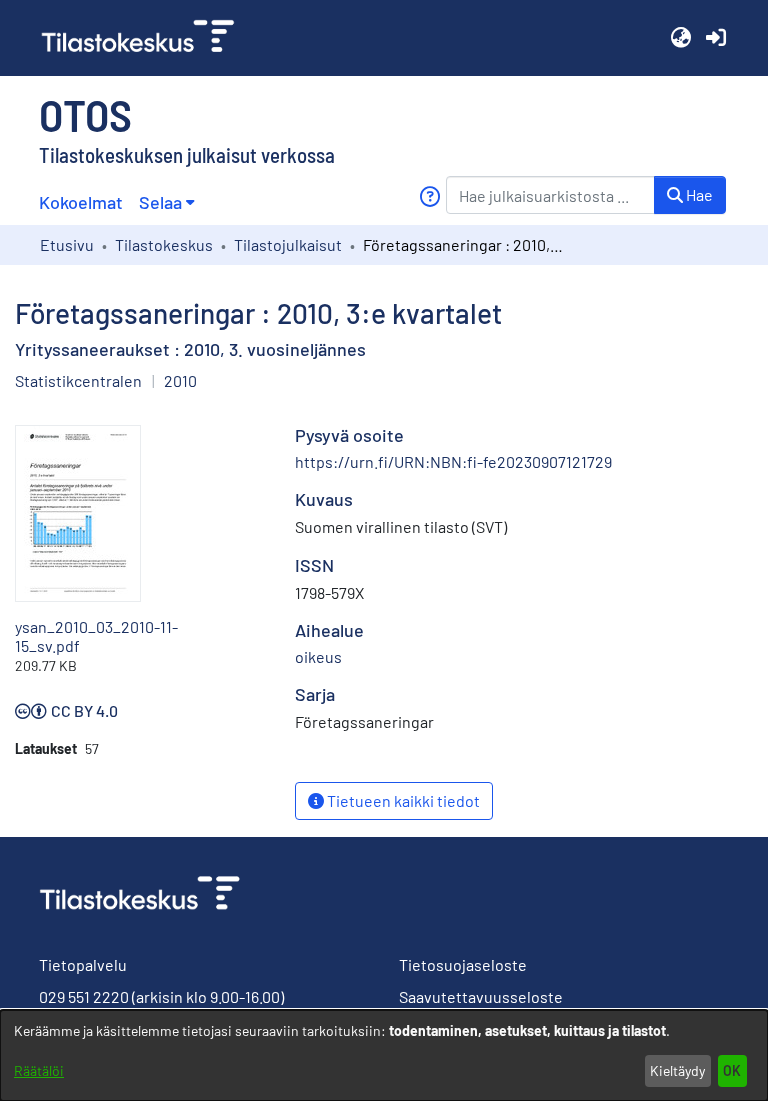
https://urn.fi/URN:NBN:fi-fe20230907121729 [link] (453, 461)
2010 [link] (180, 380)
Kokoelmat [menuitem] (81, 202)
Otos (85, 114)
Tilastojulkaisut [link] (288, 244)
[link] (146, 38)
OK (732, 1070)
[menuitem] (166, 202)
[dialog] (384, 1055)
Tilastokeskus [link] (164, 244)
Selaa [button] (160, 202)
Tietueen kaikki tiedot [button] (402, 800)
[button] (680, 38)
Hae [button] (698, 194)
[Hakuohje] (429, 196)
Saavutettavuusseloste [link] (481, 996)
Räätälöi (39, 1070)
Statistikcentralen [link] (78, 380)
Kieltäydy (677, 1070)
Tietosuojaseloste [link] (463, 964)
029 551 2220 (84, 996)
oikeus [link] (318, 656)
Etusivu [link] (67, 244)
